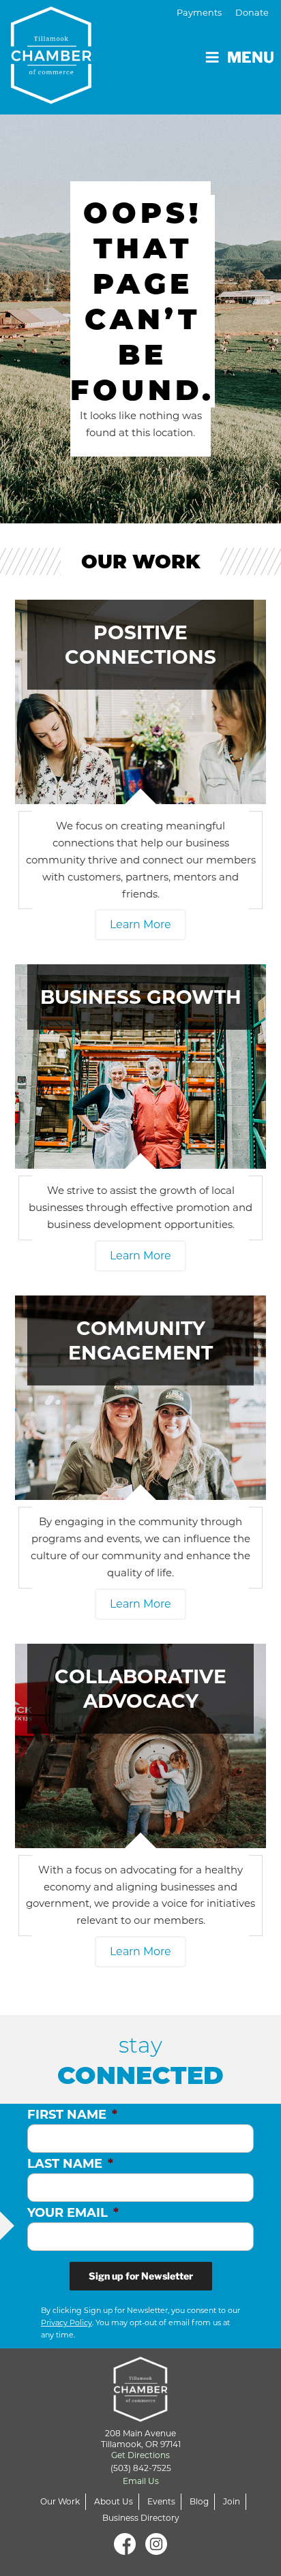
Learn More (140, 924)
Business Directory (141, 2518)
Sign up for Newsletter (141, 2276)
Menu (251, 57)
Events (161, 2501)
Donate (252, 13)
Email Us (141, 2481)
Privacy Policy (66, 2322)
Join (232, 2501)
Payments (199, 13)
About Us (114, 2501)
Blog (199, 2501)
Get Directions (140, 2455)
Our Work (60, 2501)
